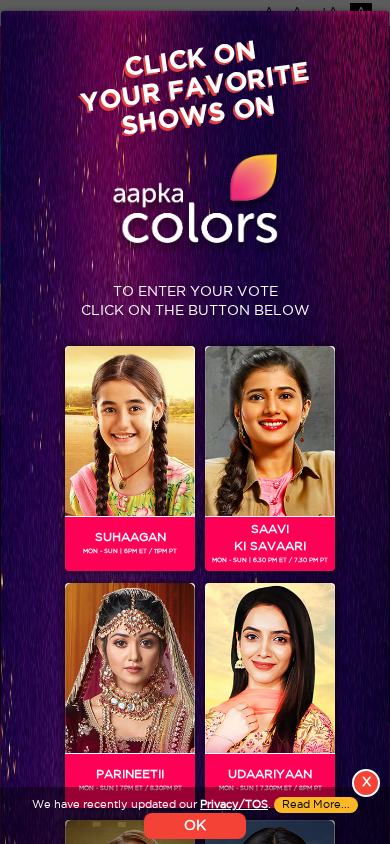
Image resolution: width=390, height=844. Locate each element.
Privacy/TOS (234, 805)
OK (195, 826)
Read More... (316, 805)
